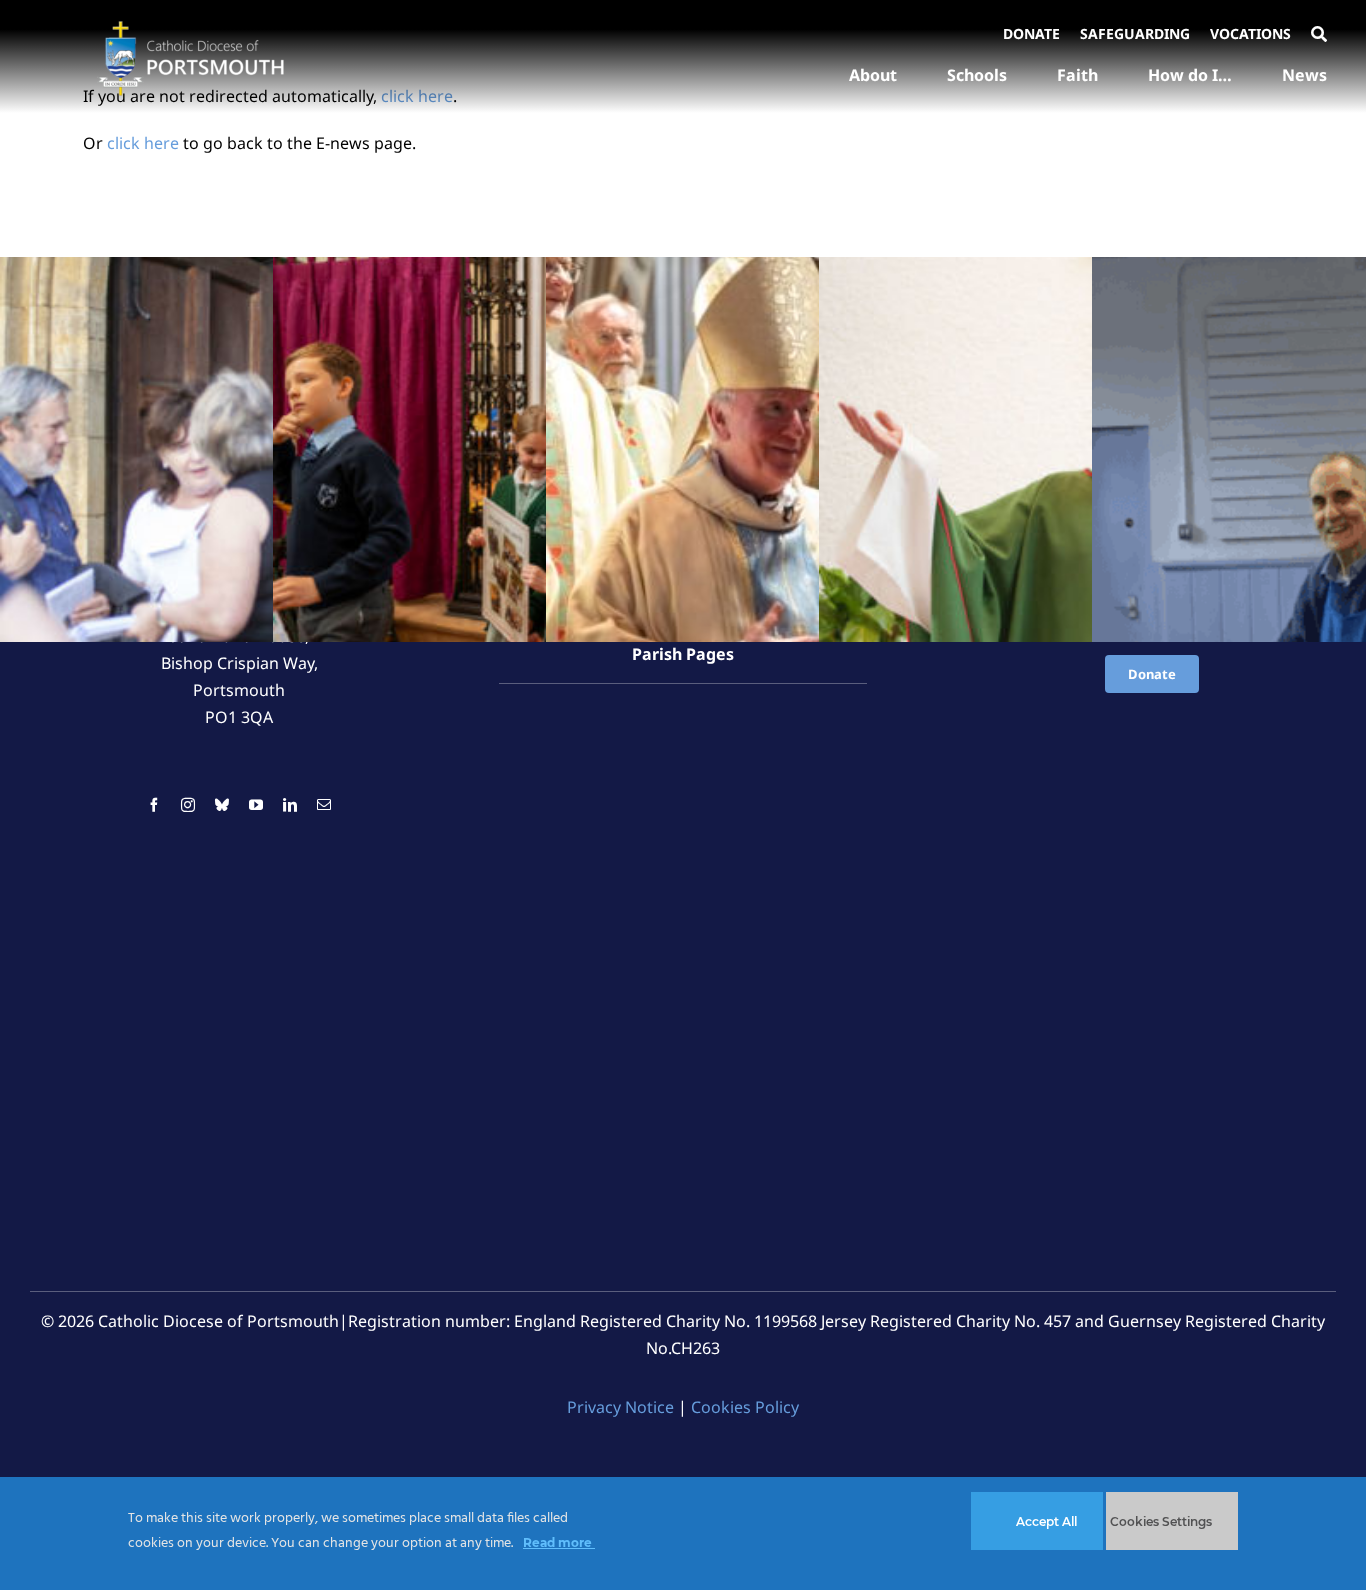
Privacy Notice (620, 1407)
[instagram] (188, 805)
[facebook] (154, 805)
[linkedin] (290, 805)
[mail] (324, 805)
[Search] (1319, 35)
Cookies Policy (745, 1407)
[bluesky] (222, 805)
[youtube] (256, 805)
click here (143, 143)
